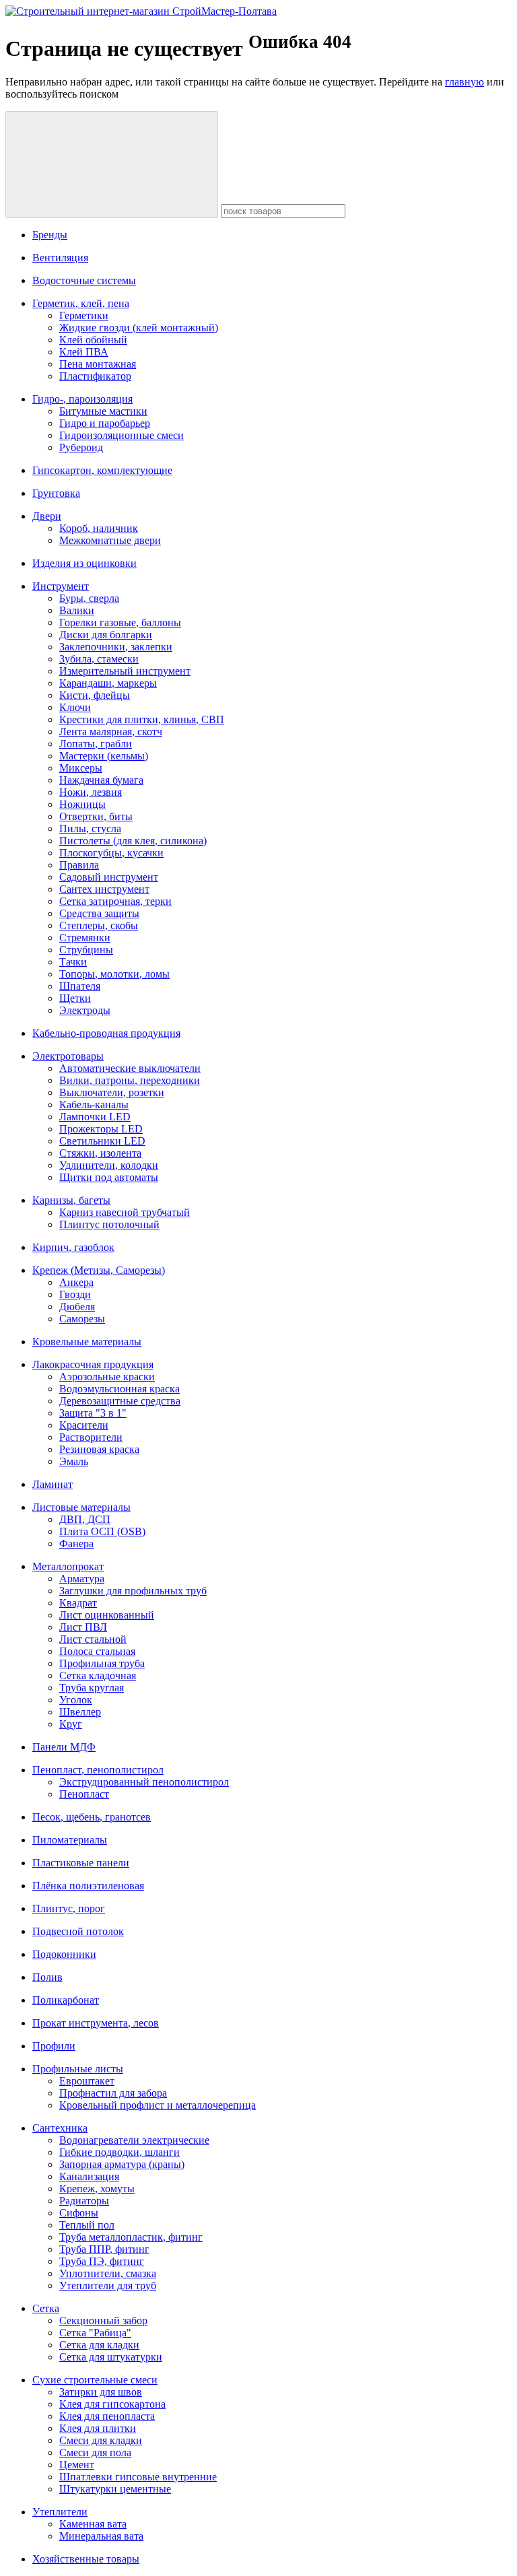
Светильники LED (102, 1141)
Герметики (84, 315)
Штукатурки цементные (115, 2489)
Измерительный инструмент (125, 671)
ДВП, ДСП (85, 1519)
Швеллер (80, 1712)
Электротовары (68, 1056)
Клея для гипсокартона (112, 2404)
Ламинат (53, 1484)
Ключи (75, 707)
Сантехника (60, 2128)
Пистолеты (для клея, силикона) (133, 841)
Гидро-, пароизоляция (82, 399)
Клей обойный (93, 340)
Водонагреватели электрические (134, 2140)
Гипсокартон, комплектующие (102, 470)
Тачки (73, 962)
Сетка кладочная (98, 1675)
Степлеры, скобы (99, 925)
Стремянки (85, 938)
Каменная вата (93, 2524)
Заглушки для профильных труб (133, 1591)
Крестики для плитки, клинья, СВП (142, 719)
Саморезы (82, 1319)
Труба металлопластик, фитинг (131, 2237)
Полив (47, 1977)
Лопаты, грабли (96, 744)
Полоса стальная (97, 1651)
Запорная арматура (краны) (122, 2164)
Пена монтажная (98, 364)
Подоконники (64, 1954)
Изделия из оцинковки (84, 563)
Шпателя (80, 986)
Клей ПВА (84, 352)
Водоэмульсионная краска (119, 1389)
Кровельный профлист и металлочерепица (158, 2105)
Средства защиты (99, 913)
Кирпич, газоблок (73, 1247)
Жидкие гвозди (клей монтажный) (139, 328)
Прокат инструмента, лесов (96, 2023)
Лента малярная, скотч (111, 732)
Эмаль (74, 1461)
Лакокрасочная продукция (93, 1364)
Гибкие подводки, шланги (119, 2152)
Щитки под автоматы (109, 1177)
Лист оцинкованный (107, 1615)
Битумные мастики (103, 411)
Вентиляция (60, 258)
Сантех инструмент (104, 889)
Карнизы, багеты (71, 1200)
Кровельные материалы (87, 1342)
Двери (47, 516)
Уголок (76, 1700)
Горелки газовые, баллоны (120, 622)
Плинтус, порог (69, 1908)
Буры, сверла (89, 598)
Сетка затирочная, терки (115, 901)
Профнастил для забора (113, 2093)
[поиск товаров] (112, 165)
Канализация (89, 2176)
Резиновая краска (99, 1449)
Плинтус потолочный (109, 1224)
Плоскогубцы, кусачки (111, 853)
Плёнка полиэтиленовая (88, 1886)
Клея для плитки (98, 2428)
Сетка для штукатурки (111, 2357)
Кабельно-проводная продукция (106, 1033)
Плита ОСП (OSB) (102, 1531)
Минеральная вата (101, 2536)
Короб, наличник (99, 528)
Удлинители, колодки (109, 1165)
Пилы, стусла (90, 828)
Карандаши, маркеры (108, 683)
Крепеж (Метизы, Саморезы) (99, 1270)
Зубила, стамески (99, 659)
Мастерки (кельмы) (104, 756)
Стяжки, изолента (100, 1153)
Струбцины (86, 950)
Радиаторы (84, 2201)
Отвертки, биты (96, 816)
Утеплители (60, 2512)
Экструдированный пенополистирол (144, 1782)
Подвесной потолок (78, 1931)
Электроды (85, 1010)
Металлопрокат (68, 1566)
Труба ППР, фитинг (104, 2249)
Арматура (82, 1579)
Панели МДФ (64, 1747)
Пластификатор (95, 376)
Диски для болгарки (106, 635)
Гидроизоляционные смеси (122, 435)
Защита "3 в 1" (93, 1413)
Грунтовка (56, 493)
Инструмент (61, 586)
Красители (84, 1425)
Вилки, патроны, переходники (130, 1080)
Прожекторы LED (101, 1129)
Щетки (75, 998)
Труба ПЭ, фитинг (102, 2261)
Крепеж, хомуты (97, 2189)
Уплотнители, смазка (108, 2273)
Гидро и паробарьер (105, 423)
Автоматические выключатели (130, 1068)
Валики (77, 610)
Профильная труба (102, 1663)
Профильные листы (78, 2069)
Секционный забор (103, 2320)
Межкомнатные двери (110, 540)
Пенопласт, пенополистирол (98, 1770)
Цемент (77, 2465)
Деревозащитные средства (120, 1401)
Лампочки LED (95, 1117)
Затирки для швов (101, 2392)
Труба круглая (92, 1688)
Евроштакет (87, 2081)
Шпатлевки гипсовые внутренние (138, 2477)
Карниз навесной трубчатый (125, 1212)
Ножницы (82, 804)
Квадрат (78, 1603)
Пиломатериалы (70, 1840)
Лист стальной (93, 1639)
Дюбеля (77, 1307)
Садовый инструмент (109, 877)
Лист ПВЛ (83, 1627)
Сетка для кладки (99, 2345)
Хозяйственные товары (86, 2559)
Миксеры (81, 768)
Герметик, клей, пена (81, 303)
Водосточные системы (84, 280)
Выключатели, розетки (112, 1092)
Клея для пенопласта (107, 2416)
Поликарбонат (66, 2000)
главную (464, 82)
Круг (71, 1724)
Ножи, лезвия (91, 792)
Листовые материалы (81, 1507)
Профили (54, 2046)
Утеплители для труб (108, 2285)
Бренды (50, 235)
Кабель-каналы (94, 1105)
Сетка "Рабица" (95, 2333)
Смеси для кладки (101, 2440)
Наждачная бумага (101, 780)
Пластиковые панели (81, 1863)
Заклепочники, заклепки (116, 647)
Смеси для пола (95, 2452)
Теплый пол (87, 2225)
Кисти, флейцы (95, 695)
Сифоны (79, 2213)
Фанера (76, 1544)
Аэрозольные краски (107, 1377)
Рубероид (81, 447)
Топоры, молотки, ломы (114, 974)
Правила (79, 865)
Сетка (46, 2308)
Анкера (76, 1282)
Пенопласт (84, 1794)
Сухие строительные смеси (95, 2380)
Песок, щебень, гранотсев (92, 1817)
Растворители (91, 1437)
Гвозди (75, 1294)
